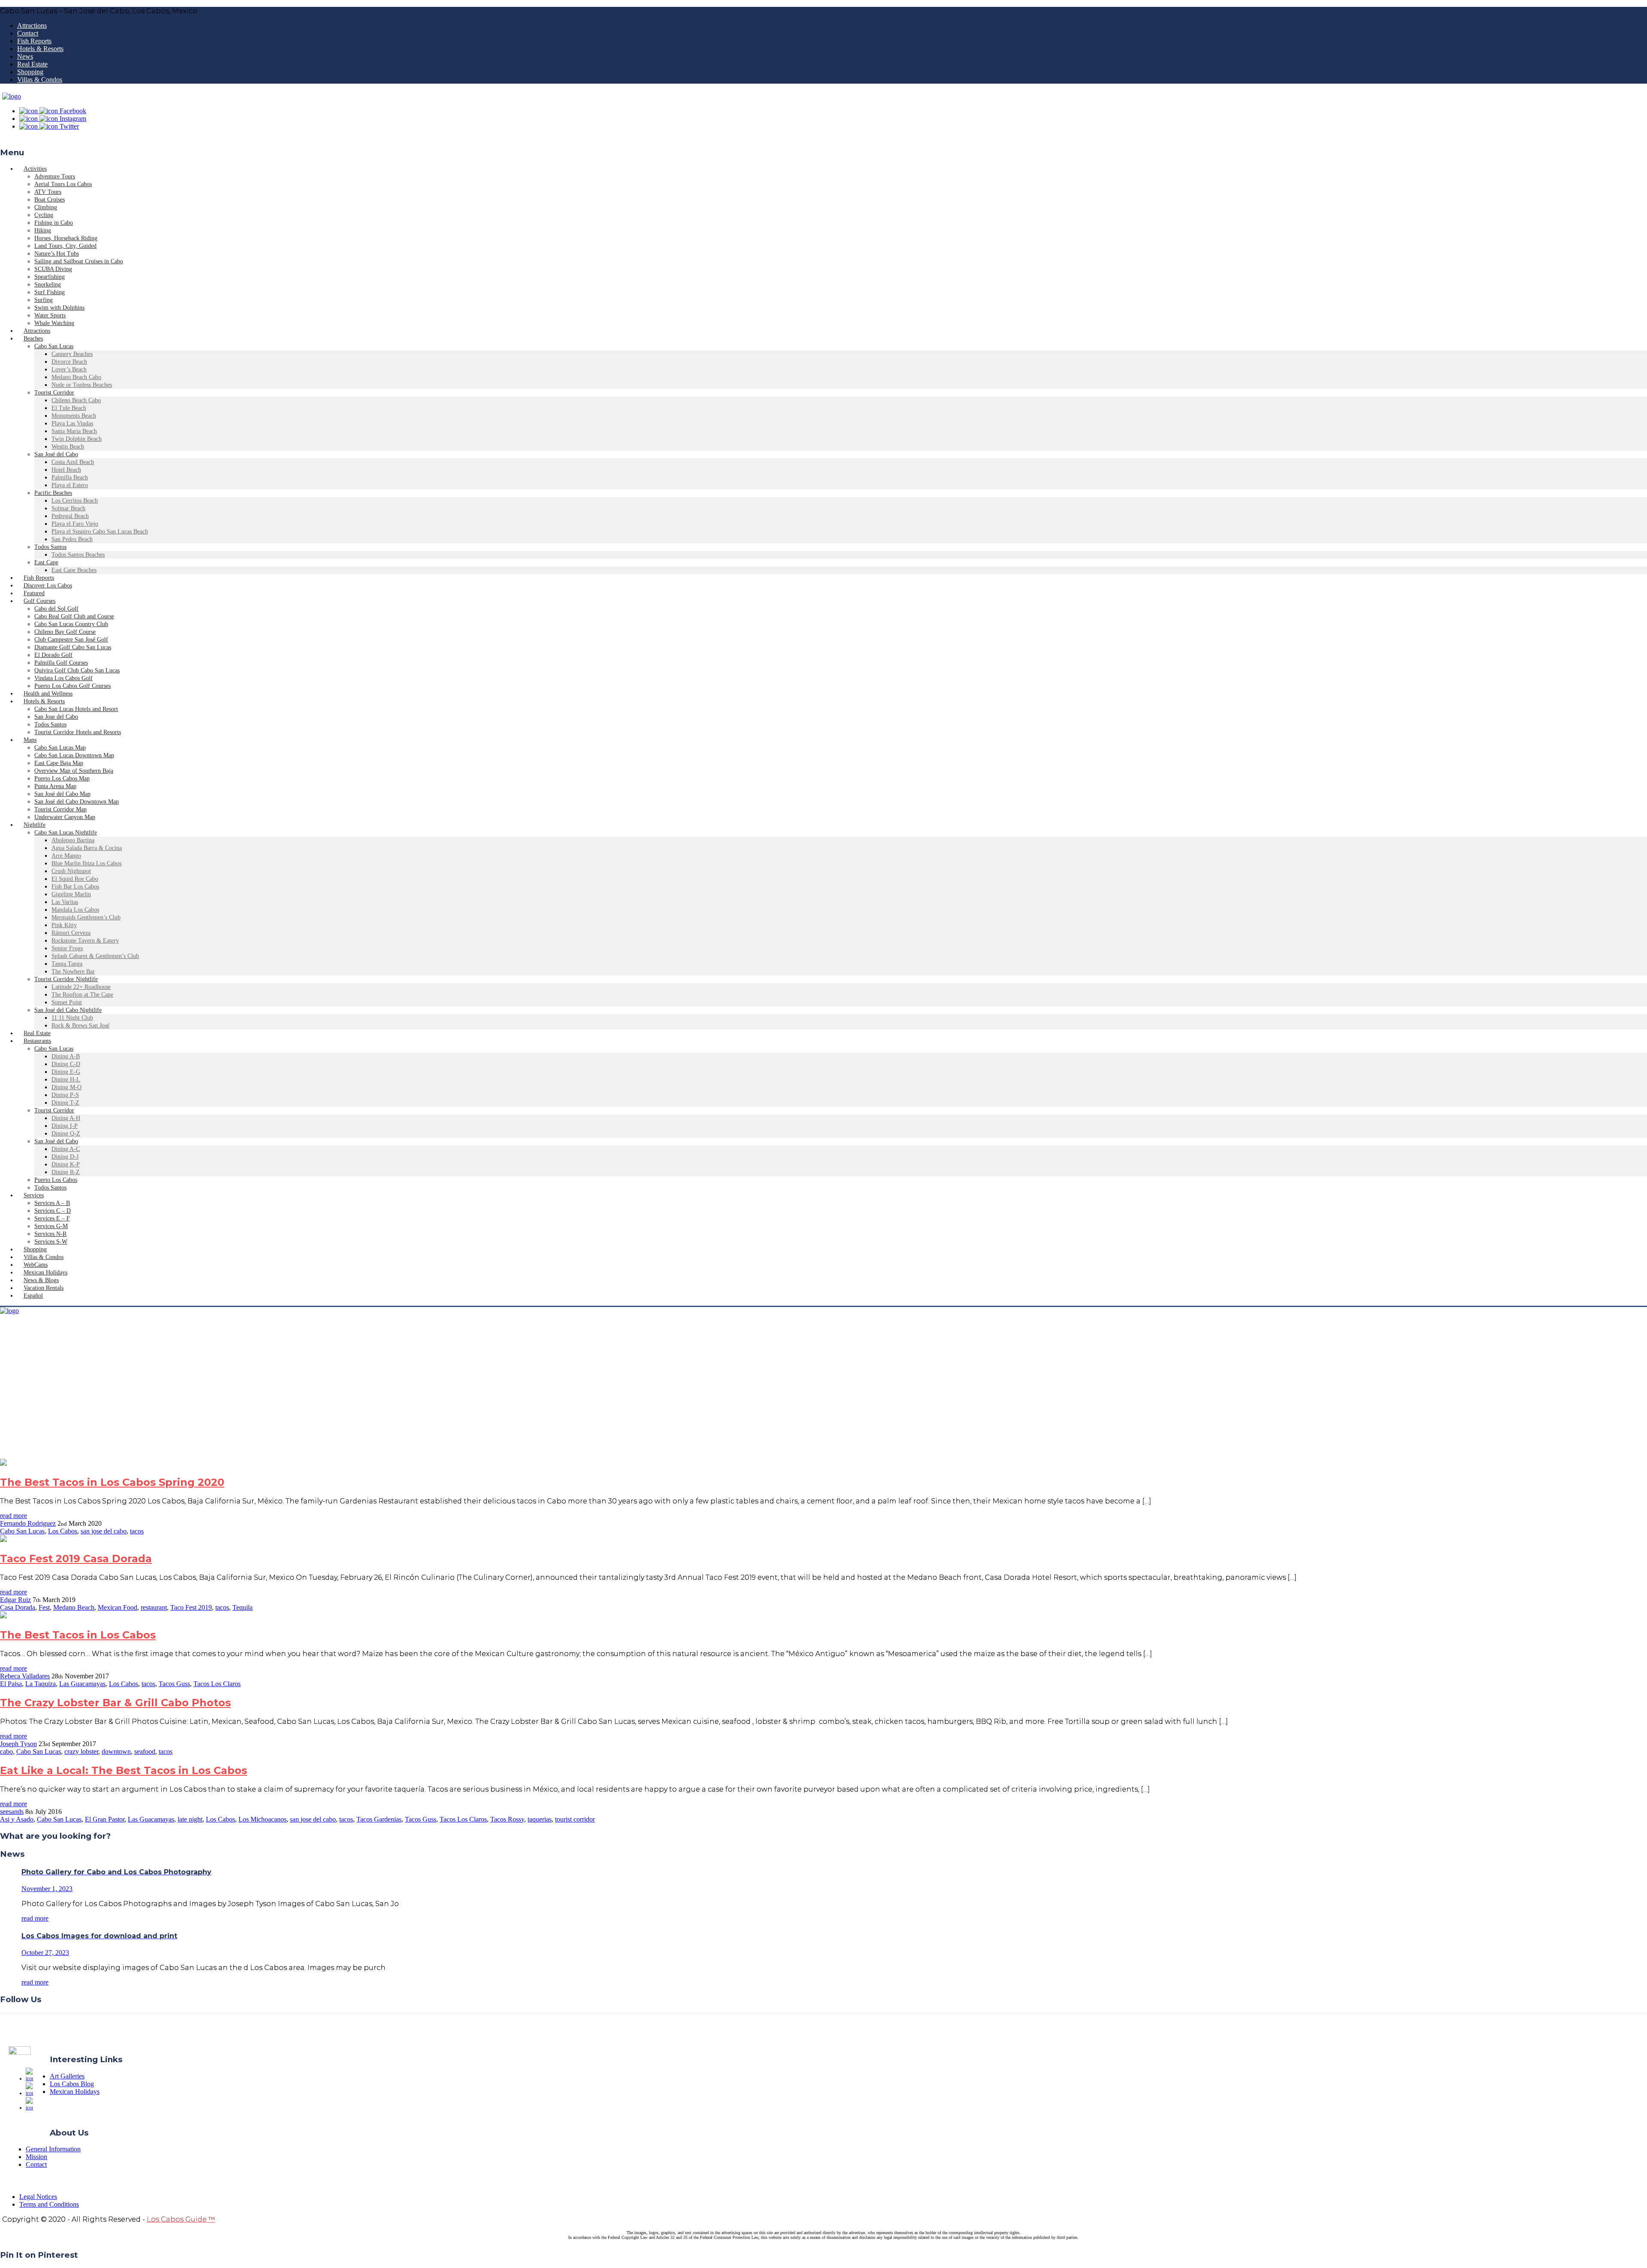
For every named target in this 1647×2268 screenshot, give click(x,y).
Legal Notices (38, 2197)
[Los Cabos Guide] (12, 96)
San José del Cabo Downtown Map (77, 802)
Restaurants (37, 1041)
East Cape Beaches (74, 570)
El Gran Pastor (105, 1819)
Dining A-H (66, 1118)
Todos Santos (50, 547)
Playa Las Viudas (72, 423)
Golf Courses (39, 601)
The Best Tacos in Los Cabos (78, 1635)
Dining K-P (66, 1164)
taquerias (540, 1819)
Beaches (33, 339)
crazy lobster (81, 1751)
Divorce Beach (69, 362)
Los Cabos (63, 1531)
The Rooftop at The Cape (82, 995)
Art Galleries (67, 2076)
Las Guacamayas (82, 1684)
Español (33, 1296)
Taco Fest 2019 (191, 1607)
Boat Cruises (50, 200)
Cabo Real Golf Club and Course (74, 616)
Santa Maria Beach (74, 431)
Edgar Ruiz (15, 1600)
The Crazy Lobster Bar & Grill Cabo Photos (115, 1703)
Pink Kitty (64, 925)
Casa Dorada (18, 1607)
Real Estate (32, 64)
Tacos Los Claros (217, 1684)
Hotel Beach (66, 470)
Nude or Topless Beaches (82, 385)
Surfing (44, 300)
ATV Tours (48, 192)
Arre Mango (66, 856)
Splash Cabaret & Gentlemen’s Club (95, 956)
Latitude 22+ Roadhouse (81, 987)
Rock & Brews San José (80, 1026)
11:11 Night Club (72, 1018)
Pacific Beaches (53, 493)
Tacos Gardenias (379, 1819)
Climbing (46, 207)
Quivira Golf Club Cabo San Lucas (77, 670)
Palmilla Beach (70, 477)
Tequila (243, 1607)
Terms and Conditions (49, 2204)
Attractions (32, 26)
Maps (30, 740)
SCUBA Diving (53, 269)
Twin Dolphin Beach (77, 439)
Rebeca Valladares (25, 1676)
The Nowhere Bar (73, 971)
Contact (28, 33)
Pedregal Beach (70, 516)
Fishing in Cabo (54, 223)
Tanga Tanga (67, 964)
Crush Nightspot (71, 871)
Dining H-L (66, 1080)
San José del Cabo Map (62, 794)
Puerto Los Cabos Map (62, 779)
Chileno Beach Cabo (76, 400)
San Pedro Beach (72, 539)
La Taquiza (41, 1684)
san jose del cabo (104, 1531)
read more (14, 1516)
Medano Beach (74, 1607)
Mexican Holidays (75, 2092)
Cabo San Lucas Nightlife (66, 833)
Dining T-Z (65, 1103)
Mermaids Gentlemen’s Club (86, 917)
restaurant (154, 1607)
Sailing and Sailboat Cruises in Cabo (79, 261)
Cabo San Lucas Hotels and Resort (76, 709)
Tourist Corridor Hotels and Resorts (78, 732)
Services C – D (53, 1211)
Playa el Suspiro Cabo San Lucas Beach (100, 532)
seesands (12, 1812)
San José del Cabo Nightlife (68, 1010)
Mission (36, 2157)
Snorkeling (48, 285)
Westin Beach (68, 447)
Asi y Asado (17, 1819)
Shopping (30, 72)
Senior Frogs (67, 948)
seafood (145, 1751)
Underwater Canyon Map (65, 817)
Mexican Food (118, 1607)
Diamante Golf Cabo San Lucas (73, 647)
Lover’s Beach (69, 369)
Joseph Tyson (18, 1744)
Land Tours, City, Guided (65, 246)
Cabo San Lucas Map (60, 748)
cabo (6, 1751)
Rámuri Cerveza (71, 933)
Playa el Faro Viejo (75, 524)
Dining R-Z (66, 1172)
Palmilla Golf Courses (61, 663)
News (25, 56)
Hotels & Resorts (40, 49)
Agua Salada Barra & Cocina (87, 848)
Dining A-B (66, 1056)
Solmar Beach (68, 508)
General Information (53, 2149)
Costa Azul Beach (73, 462)
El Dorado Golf (53, 655)
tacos (137, 1531)
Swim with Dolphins (59, 308)
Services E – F (52, 1218)
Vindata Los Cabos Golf (63, 678)
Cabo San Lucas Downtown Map (74, 755)
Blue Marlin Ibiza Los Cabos (86, 863)
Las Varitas (65, 902)
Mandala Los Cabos (75, 910)
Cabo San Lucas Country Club (71, 624)
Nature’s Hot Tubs (57, 254)
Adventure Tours (55, 176)
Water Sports (50, 315)
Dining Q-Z (66, 1134)
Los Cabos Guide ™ (181, 2219)
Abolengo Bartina (73, 840)
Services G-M (51, 1226)
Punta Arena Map (55, 786)
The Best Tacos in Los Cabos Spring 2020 (112, 1482)
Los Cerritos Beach (75, 501)
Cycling (44, 215)
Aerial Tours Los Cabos (63, 184)
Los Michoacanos (262, 1819)
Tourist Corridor (54, 393)
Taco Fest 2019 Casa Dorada (76, 1559)
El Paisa (11, 1684)
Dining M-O (66, 1087)
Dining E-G (66, 1072)
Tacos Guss (174, 1684)
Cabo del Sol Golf (56, 609)
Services (34, 1195)
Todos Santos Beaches (78, 555)
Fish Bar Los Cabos (75, 887)
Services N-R (50, 1234)
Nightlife (35, 825)
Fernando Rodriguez (28, 1523)
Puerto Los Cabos (56, 1180)
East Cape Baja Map (59, 763)
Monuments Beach (74, 416)
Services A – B (52, 1203)
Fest (44, 1607)
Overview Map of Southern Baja (74, 771)
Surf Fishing (50, 292)
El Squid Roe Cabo (75, 879)
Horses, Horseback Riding (66, 238)
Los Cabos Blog (72, 2084)
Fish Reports (34, 41)
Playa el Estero (70, 485)
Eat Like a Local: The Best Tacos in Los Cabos (124, 1770)
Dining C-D (66, 1064)
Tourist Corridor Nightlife (66, 979)
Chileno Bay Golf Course (65, 632)
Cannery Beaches (72, 354)
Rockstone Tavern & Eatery (85, 941)
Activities (35, 169)
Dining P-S (65, 1095)
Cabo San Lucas (54, 346)
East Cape (46, 562)
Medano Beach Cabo (76, 377)
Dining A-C (66, 1149)
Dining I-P (65, 1126)
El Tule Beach (69, 408)
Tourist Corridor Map (60, 809)
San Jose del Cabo (56, 717)
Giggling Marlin (71, 894)
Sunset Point (67, 1002)
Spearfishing (50, 277)
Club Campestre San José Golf (71, 640)
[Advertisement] (823, 1395)
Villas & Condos (40, 80)
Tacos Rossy (507, 1819)
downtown (116, 1751)
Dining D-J (65, 1157)
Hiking (43, 230)
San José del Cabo (56, 454)
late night (190, 1819)
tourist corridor (575, 1819)
